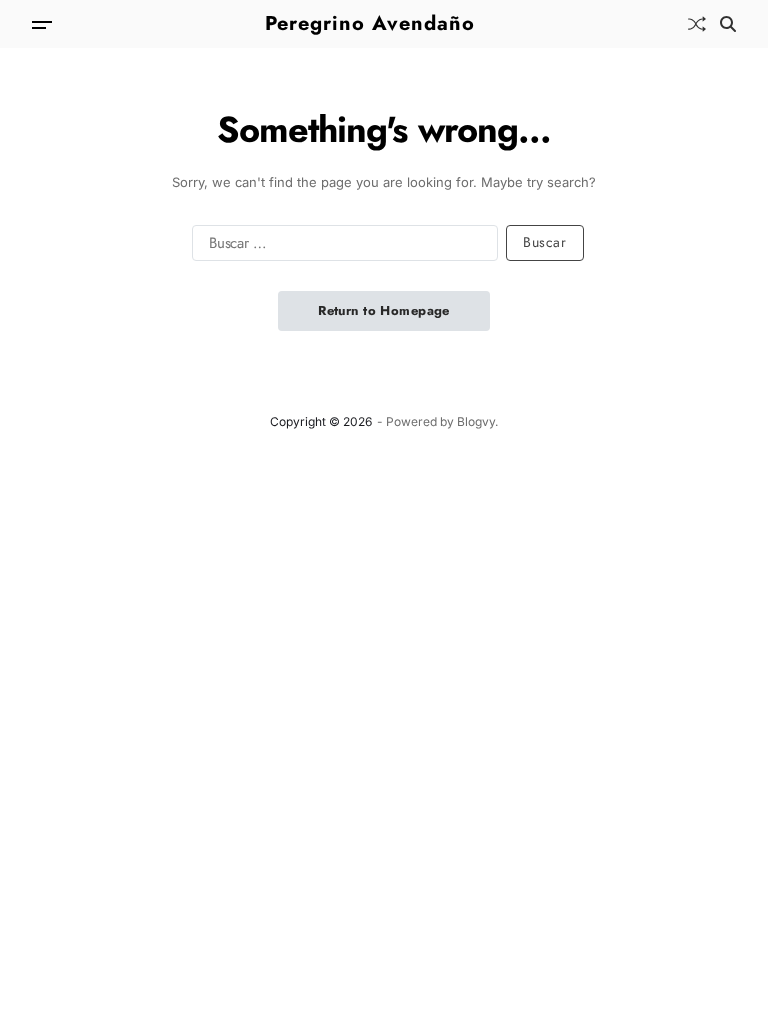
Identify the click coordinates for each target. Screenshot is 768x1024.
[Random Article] (697, 24)
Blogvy (476, 421)
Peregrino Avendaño (370, 24)
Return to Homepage (384, 310)
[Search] (728, 24)
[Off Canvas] (42, 25)
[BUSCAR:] (341, 247)
